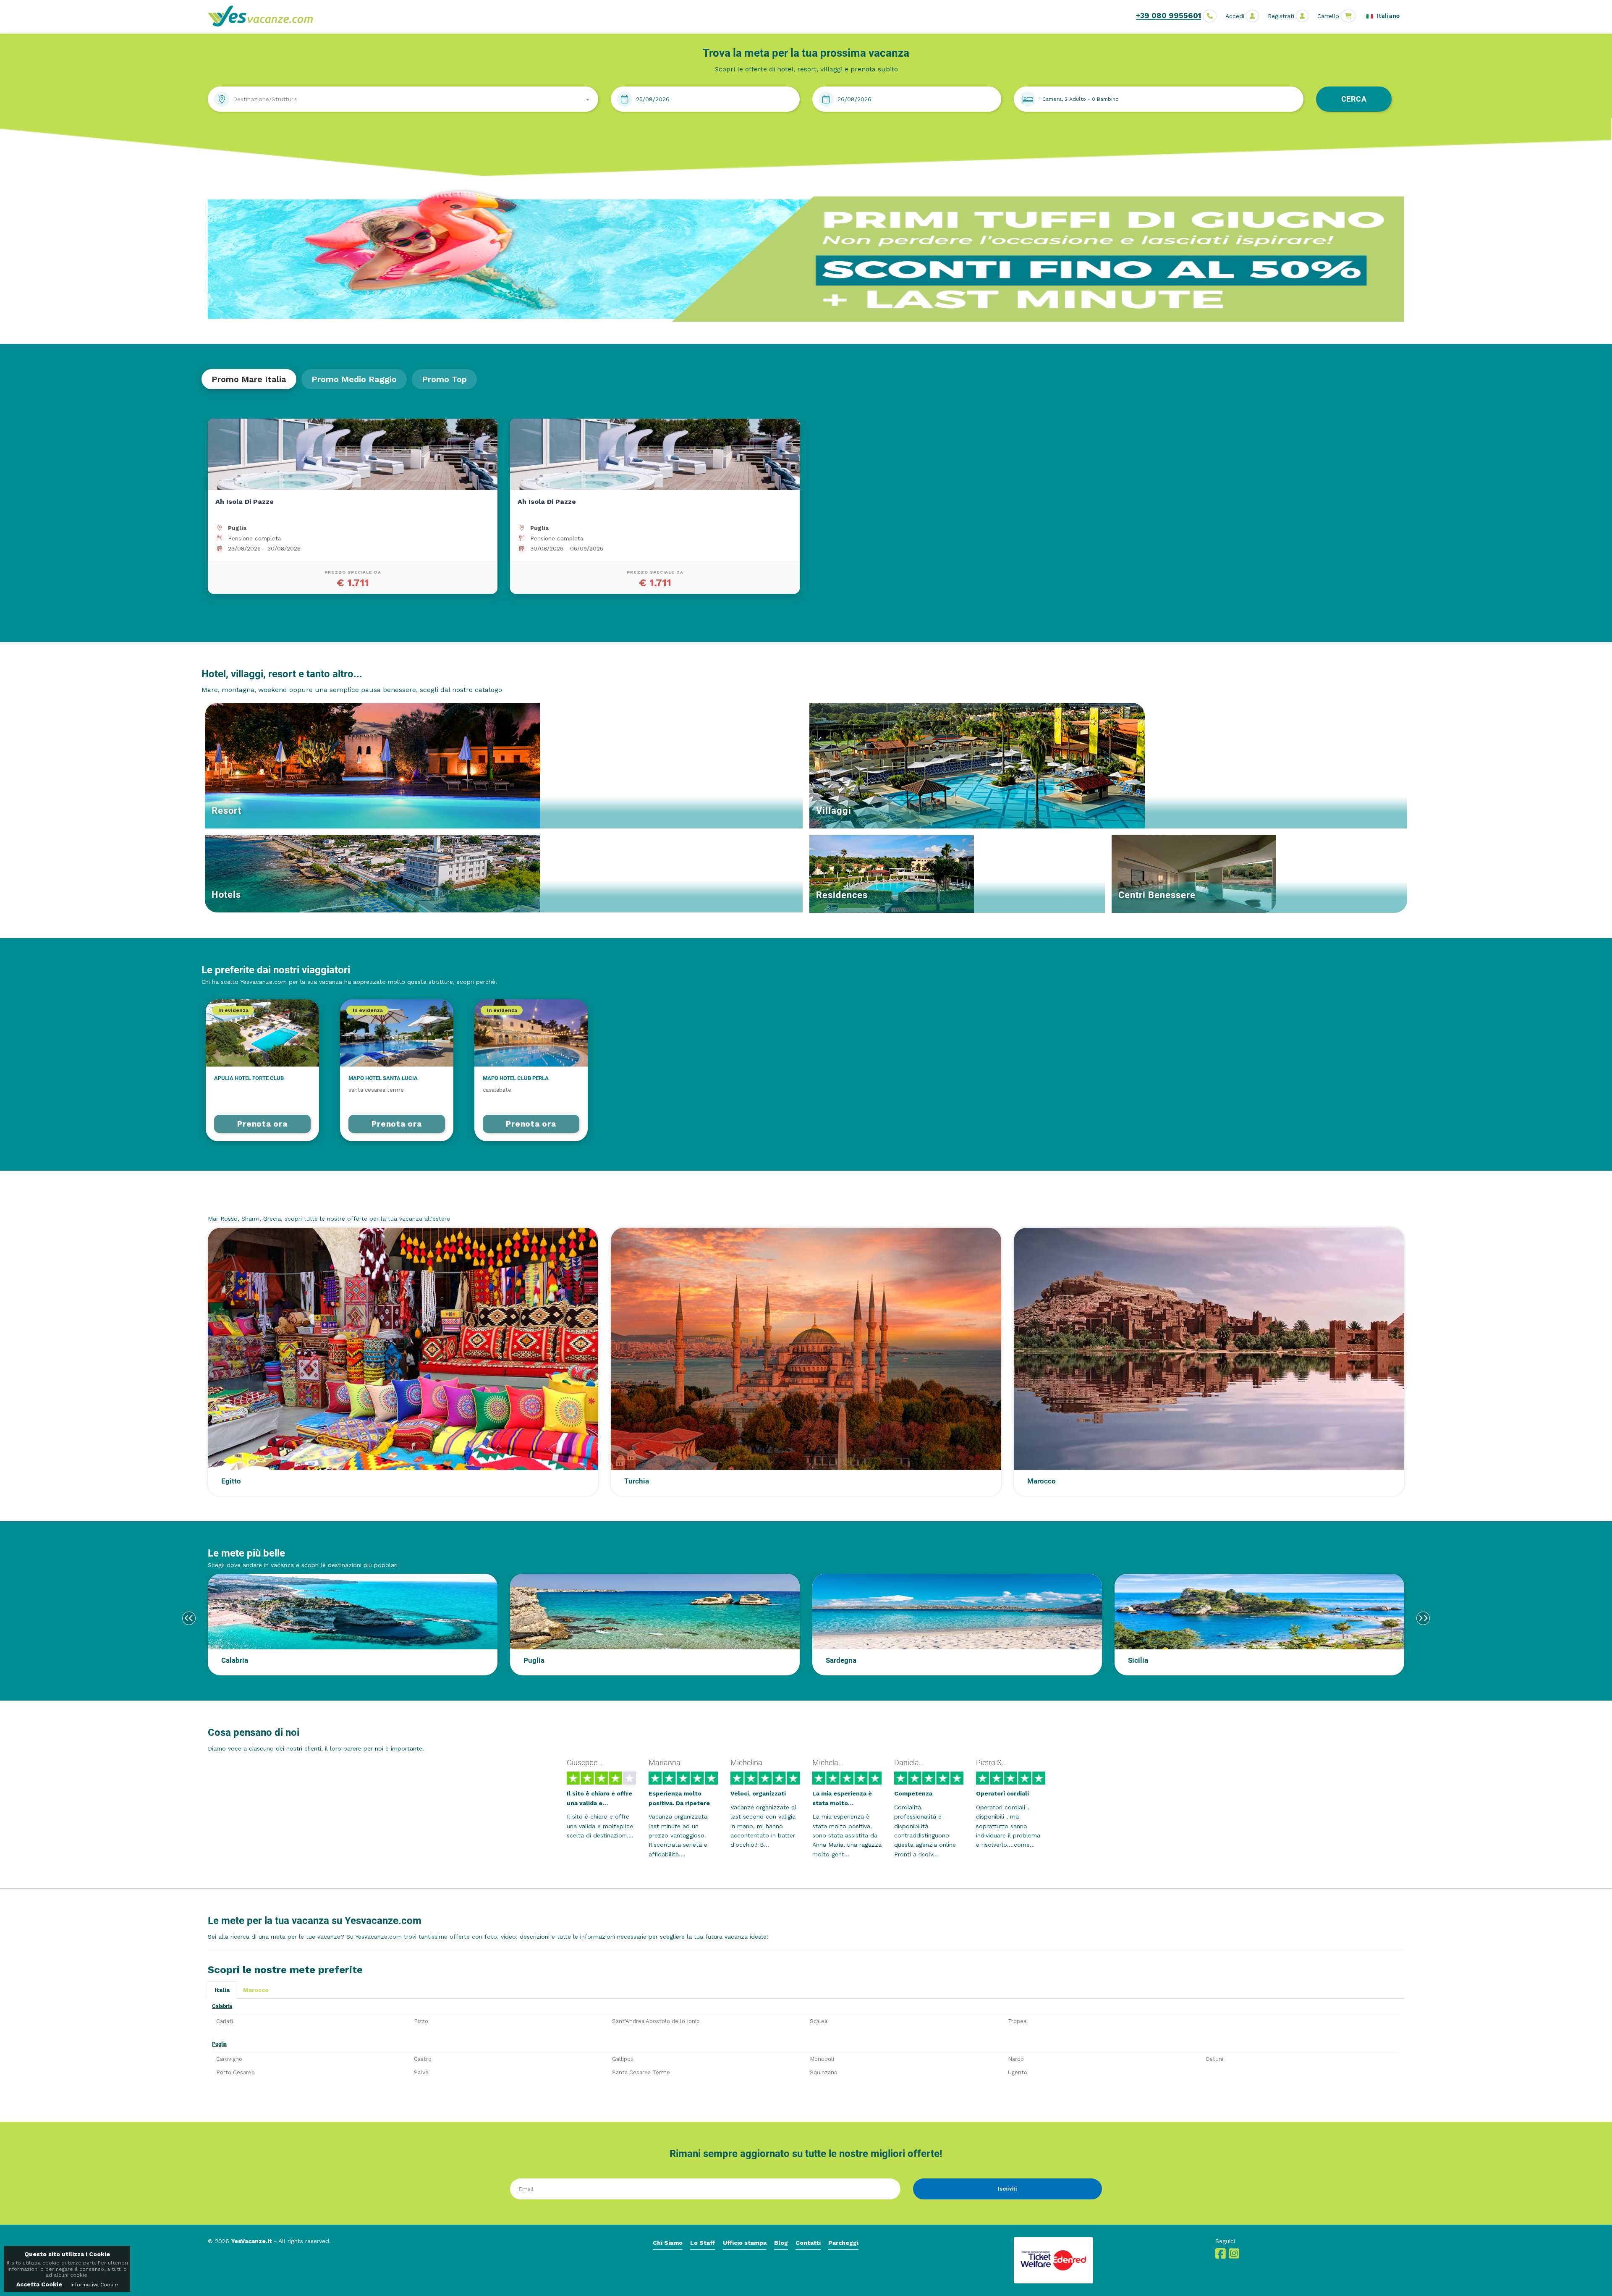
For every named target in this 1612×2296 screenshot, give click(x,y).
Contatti (808, 2243)
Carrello (1328, 16)
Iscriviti (1007, 2189)
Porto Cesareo (236, 2072)
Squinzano (824, 2072)
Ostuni (1214, 2059)
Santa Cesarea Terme (641, 2072)
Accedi (1235, 16)
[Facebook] (1221, 2256)
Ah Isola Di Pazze (245, 502)
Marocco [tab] (256, 1990)
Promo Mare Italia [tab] (249, 379)
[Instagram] (1234, 2256)
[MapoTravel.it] (263, 16)
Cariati (225, 2021)
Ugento (1018, 2072)
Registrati (1281, 16)
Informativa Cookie (94, 2285)
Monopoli (822, 2059)
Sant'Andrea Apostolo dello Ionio (656, 2021)
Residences (842, 895)
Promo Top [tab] (444, 379)
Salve (421, 2072)
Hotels (226, 895)
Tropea (1017, 2021)
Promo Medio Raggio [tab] (354, 379)
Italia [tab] (222, 1990)
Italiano (1388, 16)
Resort (226, 811)
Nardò (1016, 2059)
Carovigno (229, 2059)
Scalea (819, 2021)
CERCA (1354, 99)
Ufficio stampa (745, 2243)
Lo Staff (703, 2243)
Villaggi (834, 811)
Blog (781, 2243)
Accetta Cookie (39, 2284)
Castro (423, 2059)
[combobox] (403, 99)
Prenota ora (262, 1124)
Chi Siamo (668, 2243)
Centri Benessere (1157, 895)
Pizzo (421, 2021)
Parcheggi (843, 2243)
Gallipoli (623, 2059)
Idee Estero (234, 1203)
